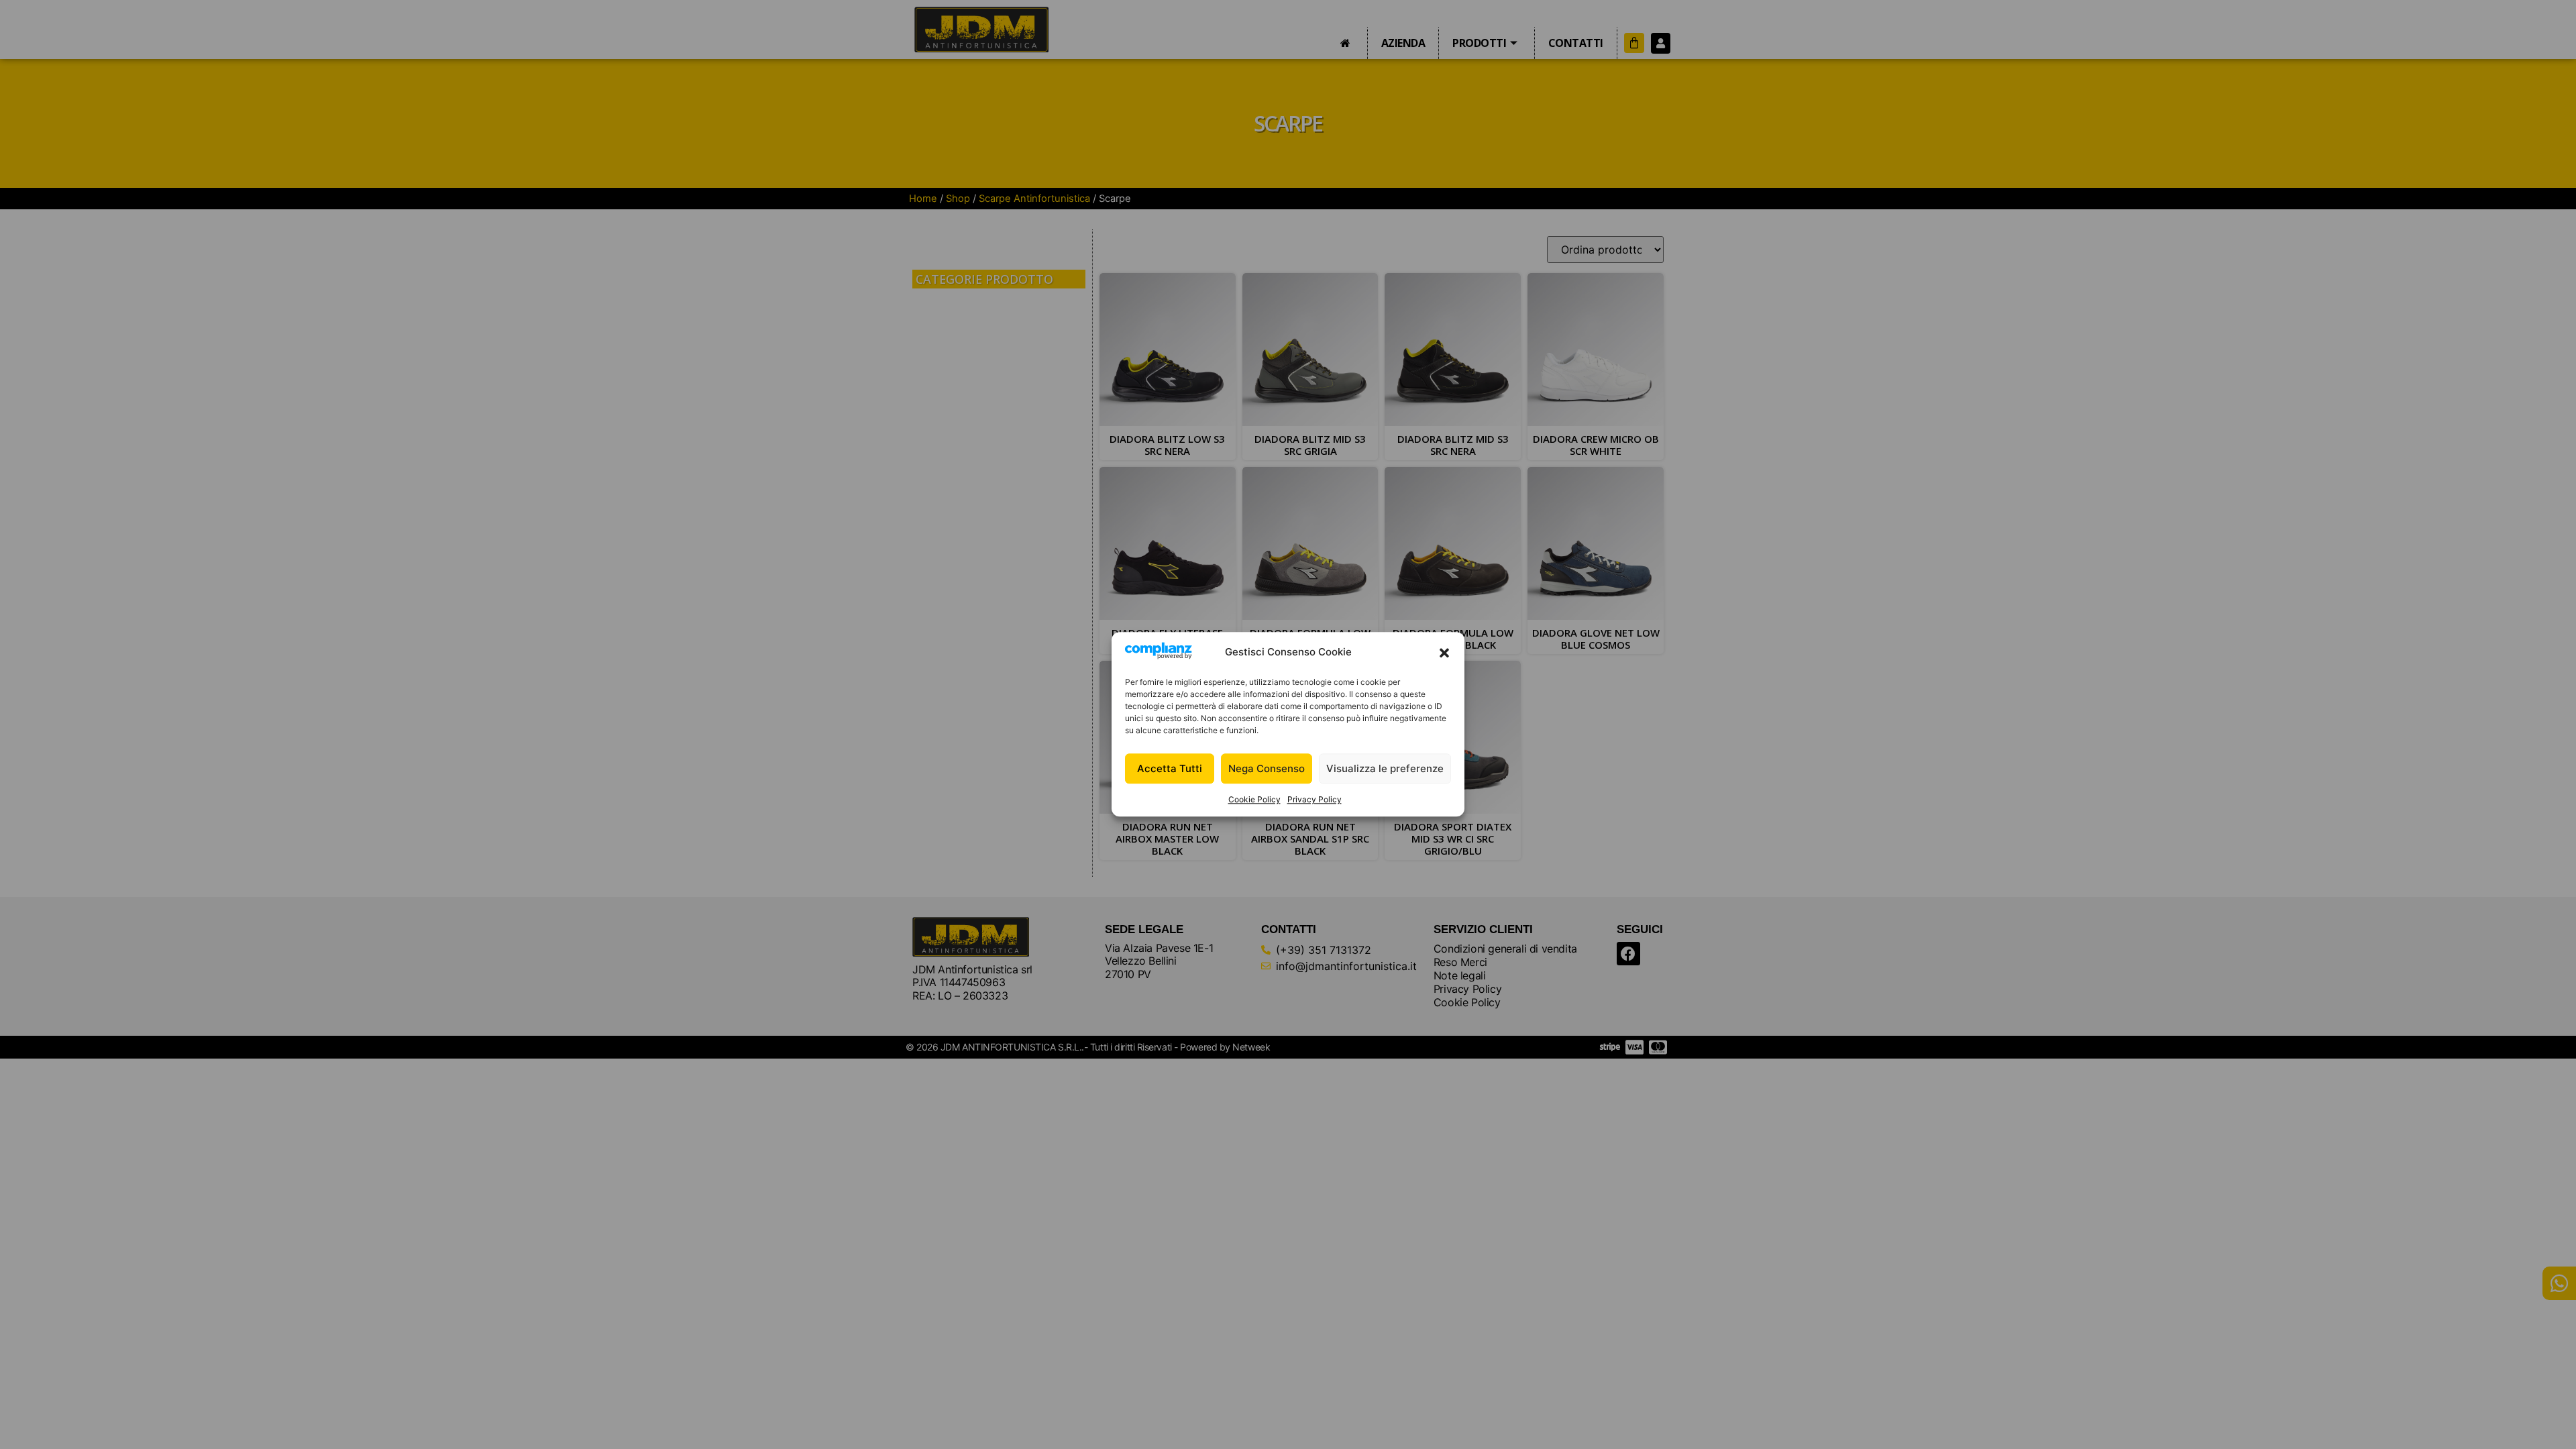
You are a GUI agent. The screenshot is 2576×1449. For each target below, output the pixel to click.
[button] (1444, 653)
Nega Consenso (1267, 768)
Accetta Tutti (1170, 768)
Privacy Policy (1314, 800)
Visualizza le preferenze (1385, 768)
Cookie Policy (1254, 800)
